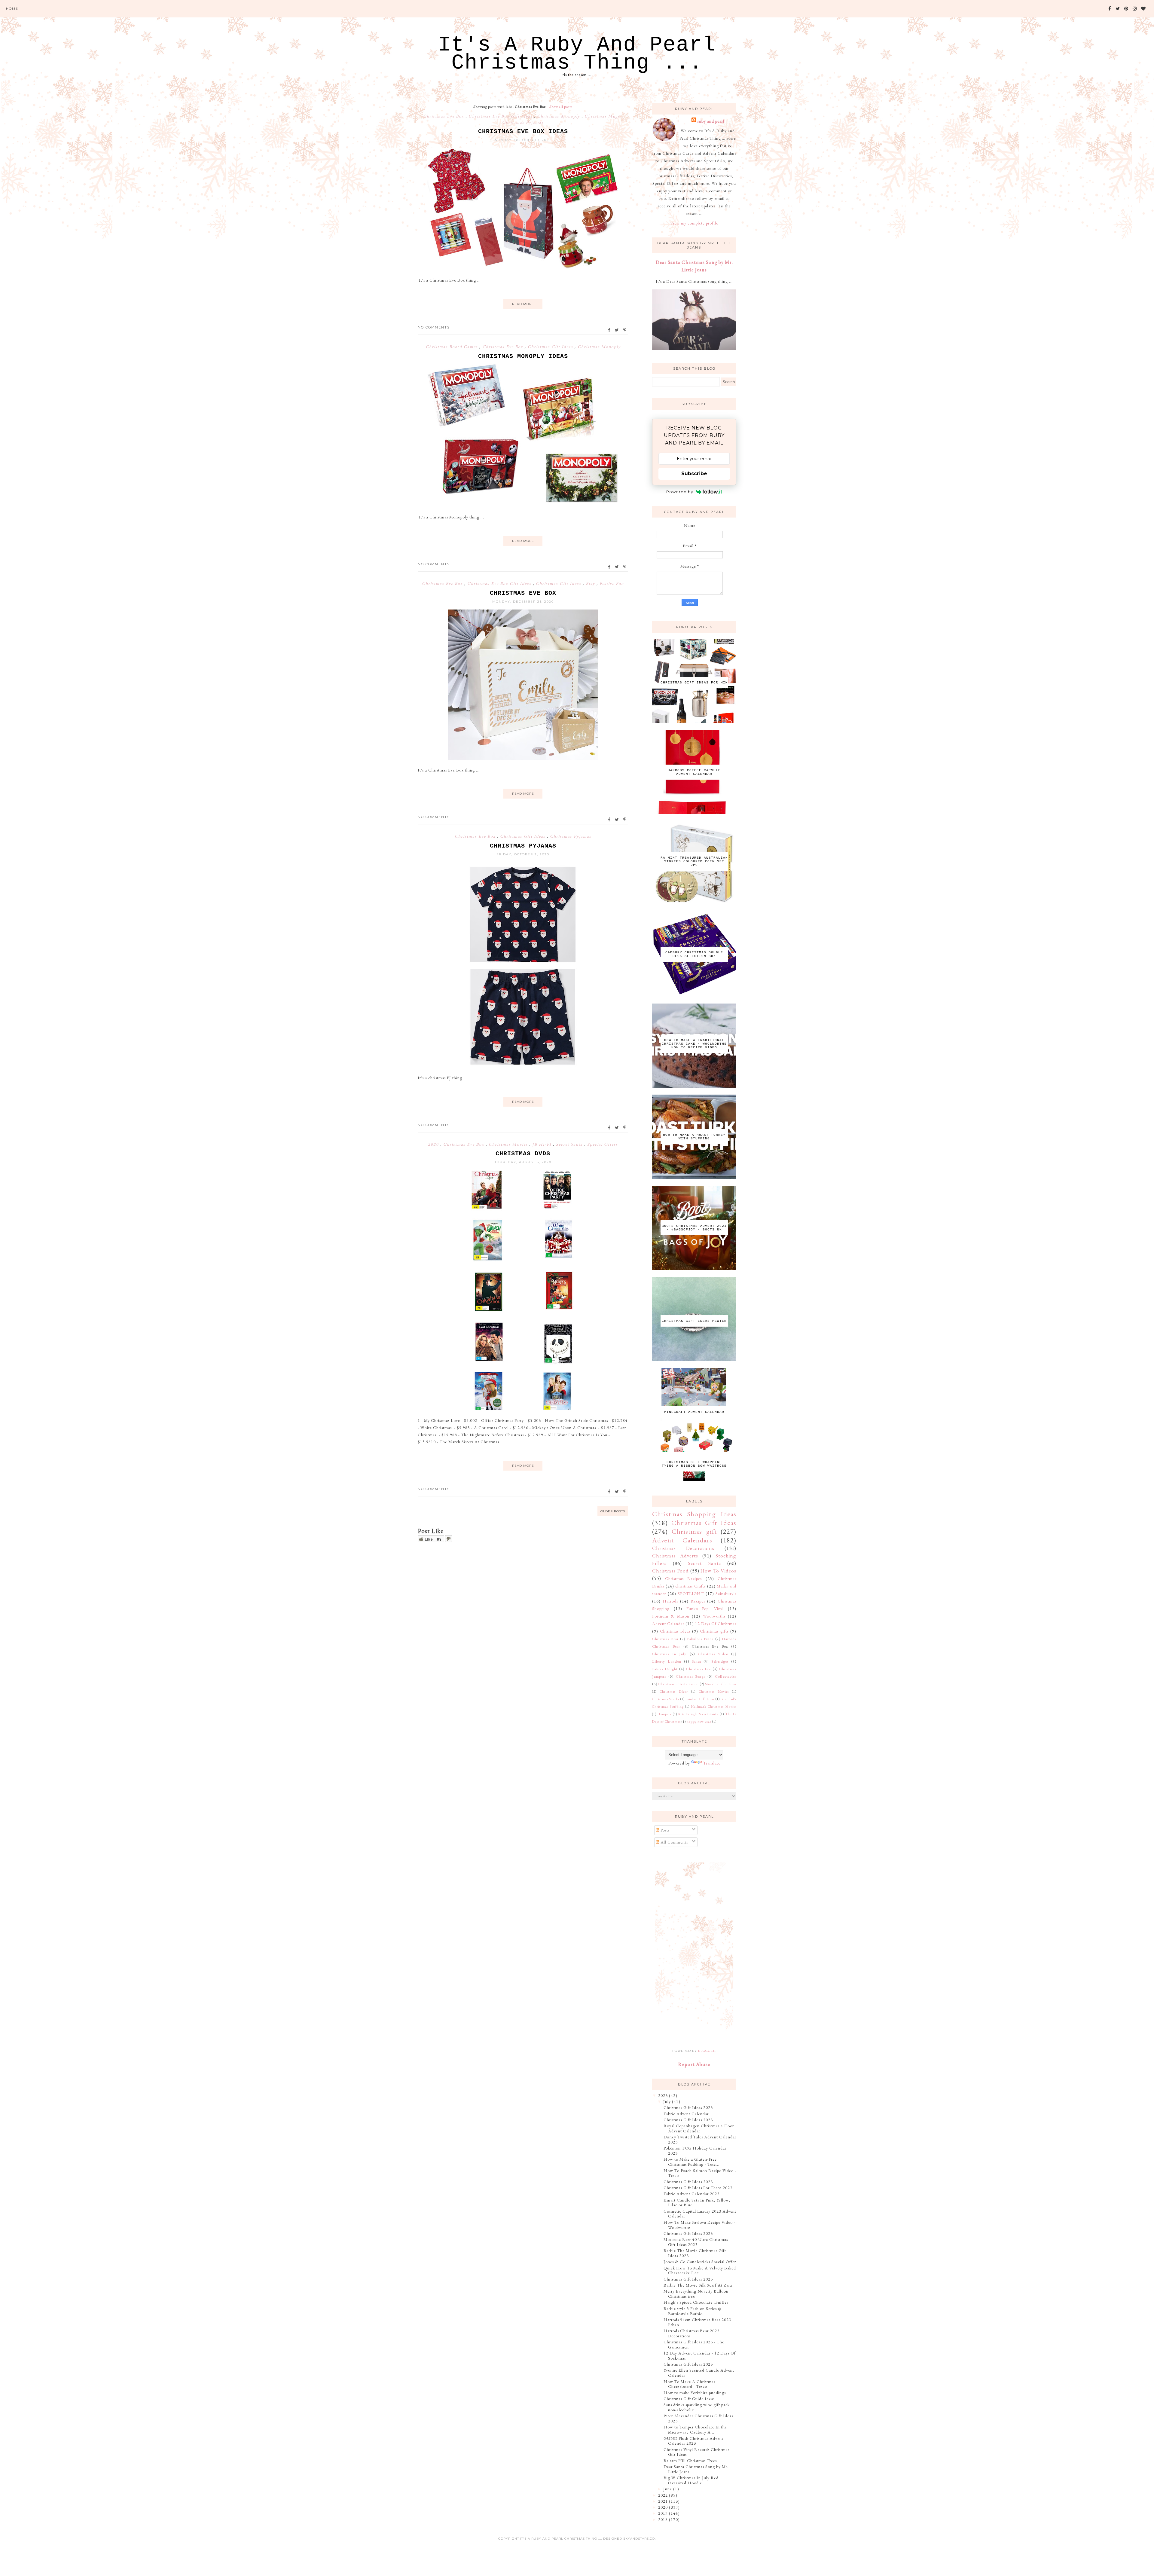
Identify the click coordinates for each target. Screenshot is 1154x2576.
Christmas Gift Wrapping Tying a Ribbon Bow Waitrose (694, 1464)
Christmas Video (713, 1654)
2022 (663, 2495)
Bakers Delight (665, 1669)
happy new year (699, 1722)
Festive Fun (612, 583)
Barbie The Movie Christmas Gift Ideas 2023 (695, 2253)
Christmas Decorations (683, 1548)
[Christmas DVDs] (523, 1409)
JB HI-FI (543, 1144)
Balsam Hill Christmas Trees (690, 2461)
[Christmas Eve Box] (523, 758)
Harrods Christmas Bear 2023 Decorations (691, 2333)
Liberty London (667, 1661)
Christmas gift (694, 1531)
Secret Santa (570, 1144)
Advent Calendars (682, 1540)
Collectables (726, 1676)
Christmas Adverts (675, 1556)
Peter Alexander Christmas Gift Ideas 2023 (698, 2418)
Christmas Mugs (603, 116)
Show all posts (561, 107)
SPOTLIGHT (691, 1594)
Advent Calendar (668, 1624)
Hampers (664, 1714)
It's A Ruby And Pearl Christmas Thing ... (577, 54)
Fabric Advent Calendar (686, 2114)
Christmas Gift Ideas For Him (694, 683)
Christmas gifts (714, 1631)
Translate (712, 1763)
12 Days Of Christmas (716, 1624)
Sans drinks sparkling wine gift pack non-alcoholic (697, 2407)
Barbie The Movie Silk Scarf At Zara (698, 2285)
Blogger (707, 2051)
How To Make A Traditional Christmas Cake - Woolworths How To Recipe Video (694, 1044)
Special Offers (603, 1144)
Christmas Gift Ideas (551, 347)
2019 (663, 2513)
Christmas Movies (509, 1144)
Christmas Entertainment (679, 1684)
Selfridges (720, 1661)
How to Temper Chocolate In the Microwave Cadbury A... (695, 2429)
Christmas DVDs (523, 1154)
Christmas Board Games (452, 347)
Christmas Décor (674, 1691)
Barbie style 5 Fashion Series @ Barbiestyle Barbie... (693, 2311)
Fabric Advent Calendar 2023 (691, 2194)
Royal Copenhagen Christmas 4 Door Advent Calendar (699, 2128)
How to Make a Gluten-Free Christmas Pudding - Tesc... (691, 2162)
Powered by (680, 492)
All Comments (674, 1842)
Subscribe (694, 474)
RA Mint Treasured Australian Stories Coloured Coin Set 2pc (694, 861)
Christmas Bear (665, 1639)
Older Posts (613, 1511)
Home (12, 9)
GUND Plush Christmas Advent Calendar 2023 (693, 2441)
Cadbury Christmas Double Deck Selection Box (694, 954)
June (668, 2489)
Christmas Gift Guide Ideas (689, 2399)
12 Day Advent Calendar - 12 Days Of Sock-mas (700, 2356)
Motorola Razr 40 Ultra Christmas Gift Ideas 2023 (696, 2242)
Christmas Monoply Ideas (523, 356)
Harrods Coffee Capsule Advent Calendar (694, 772)
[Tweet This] (617, 330)
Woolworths (714, 1616)
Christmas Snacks (666, 1699)
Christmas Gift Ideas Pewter (694, 1321)
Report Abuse (694, 2064)
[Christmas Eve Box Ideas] (523, 268)
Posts (664, 1830)
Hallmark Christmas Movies (714, 1707)
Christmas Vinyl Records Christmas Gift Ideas (696, 2452)
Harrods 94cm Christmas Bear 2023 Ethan (697, 2322)
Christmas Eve (699, 1669)
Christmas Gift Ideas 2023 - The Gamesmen (694, 2344)
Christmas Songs (691, 1676)
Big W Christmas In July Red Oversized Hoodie (691, 2480)
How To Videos (718, 1571)
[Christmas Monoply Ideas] (523, 506)
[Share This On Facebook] (609, 330)
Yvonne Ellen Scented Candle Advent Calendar (699, 2373)
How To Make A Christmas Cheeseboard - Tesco (689, 2384)
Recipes (698, 1601)
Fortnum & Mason (671, 1616)
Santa (696, 1661)
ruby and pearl (711, 121)
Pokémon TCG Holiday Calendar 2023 (695, 2151)
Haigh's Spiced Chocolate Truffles (696, 2302)
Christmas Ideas (675, 1631)
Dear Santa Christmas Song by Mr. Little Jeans (696, 2469)
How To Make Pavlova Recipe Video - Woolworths (699, 2225)
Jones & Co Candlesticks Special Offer (700, 2262)
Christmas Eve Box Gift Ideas (501, 116)
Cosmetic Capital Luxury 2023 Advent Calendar (700, 2214)
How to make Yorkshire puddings (695, 2393)
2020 (434, 1144)
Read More (523, 304)
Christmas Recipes (684, 1578)
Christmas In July (669, 1654)
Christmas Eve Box (444, 116)
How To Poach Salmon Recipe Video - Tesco (700, 2173)
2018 (663, 2519)
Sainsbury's (726, 1594)
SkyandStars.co (639, 2539)
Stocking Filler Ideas (721, 1684)
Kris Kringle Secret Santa (698, 1714)
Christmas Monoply (559, 116)
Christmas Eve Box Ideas (523, 131)
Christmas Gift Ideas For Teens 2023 (698, 2188)
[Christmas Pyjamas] (523, 1066)
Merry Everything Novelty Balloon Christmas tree (696, 2294)
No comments (434, 327)
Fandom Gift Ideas (700, 1699)
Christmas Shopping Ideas (694, 1514)
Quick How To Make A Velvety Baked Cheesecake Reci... (700, 2270)
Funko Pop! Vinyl (705, 1609)
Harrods (670, 1601)
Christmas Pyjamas (523, 122)
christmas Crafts (690, 1586)
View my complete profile (694, 223)
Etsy (591, 583)
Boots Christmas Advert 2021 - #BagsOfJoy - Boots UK (694, 1228)
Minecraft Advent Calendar (694, 1412)
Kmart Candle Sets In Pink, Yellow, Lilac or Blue (697, 2203)
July (667, 2101)
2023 (663, 2095)
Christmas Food (670, 1571)
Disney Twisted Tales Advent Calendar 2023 (700, 2139)
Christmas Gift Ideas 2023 (688, 2107)
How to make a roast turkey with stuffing (694, 1137)
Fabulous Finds (700, 1639)
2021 (663, 2501)
